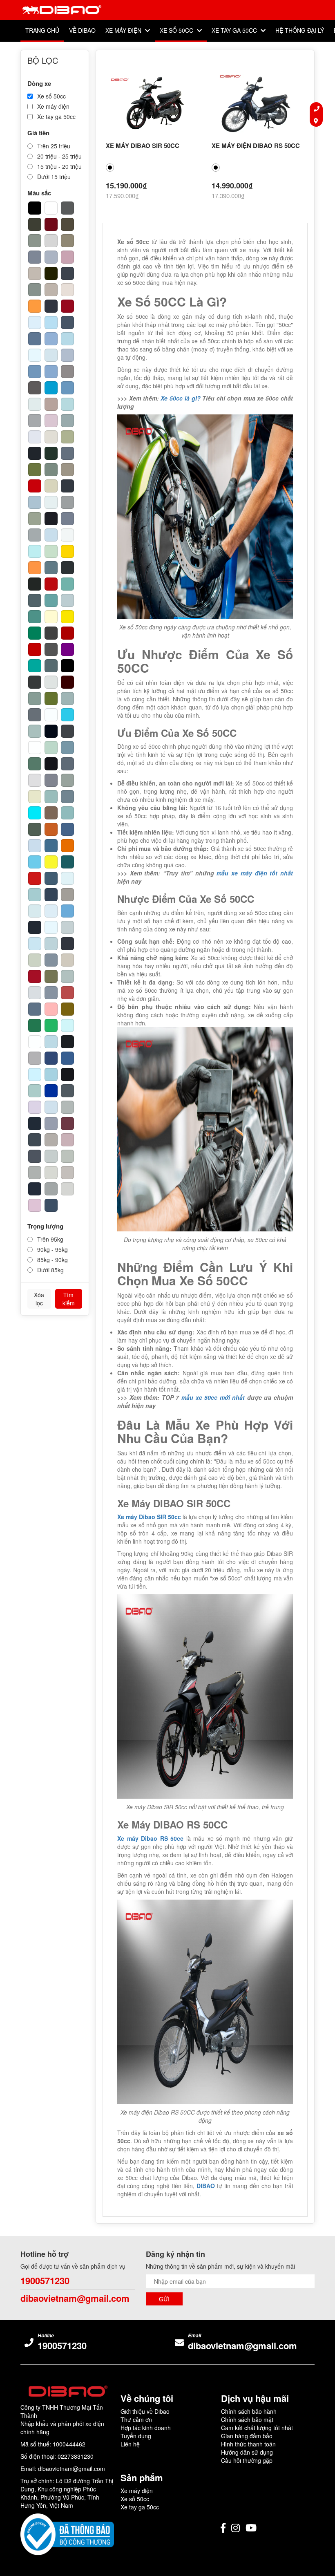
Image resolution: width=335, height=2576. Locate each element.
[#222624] (35, 584)
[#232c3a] (35, 1189)
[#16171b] (67, 1074)
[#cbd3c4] (35, 960)
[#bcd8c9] (51, 748)
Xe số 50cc (177, 30)
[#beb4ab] (51, 290)
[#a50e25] (35, 976)
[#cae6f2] (35, 944)
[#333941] (67, 486)
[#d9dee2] (35, 993)
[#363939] (35, 682)
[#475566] (67, 322)
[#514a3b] (67, 224)
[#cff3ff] (35, 1074)
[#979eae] (51, 1124)
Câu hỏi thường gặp (247, 2460)
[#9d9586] (67, 470)
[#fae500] (67, 617)
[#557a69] (35, 764)
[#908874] (67, 241)
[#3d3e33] (35, 224)
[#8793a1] (51, 993)
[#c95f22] (51, 829)
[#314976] (51, 1058)
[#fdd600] (67, 551)
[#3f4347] (67, 731)
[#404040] (51, 633)
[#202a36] (35, 1124)
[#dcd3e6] (35, 1107)
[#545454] (51, 649)
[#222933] (35, 927)
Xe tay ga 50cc (235, 30)
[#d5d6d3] (67, 1189)
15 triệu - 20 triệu (59, 166)
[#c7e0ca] (51, 551)
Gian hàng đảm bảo (247, 2436)
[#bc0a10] (51, 584)
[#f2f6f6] (67, 535)
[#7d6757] (51, 813)
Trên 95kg (49, 1239)
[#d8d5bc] (51, 486)
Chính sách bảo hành (249, 2411)
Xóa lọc (39, 1299)
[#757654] (51, 976)
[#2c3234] (67, 568)
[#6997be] (67, 388)
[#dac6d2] (51, 421)
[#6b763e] (35, 470)
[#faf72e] (51, 862)
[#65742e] (51, 698)
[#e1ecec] (35, 404)
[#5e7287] (35, 1009)
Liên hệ (130, 2444)
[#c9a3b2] (67, 257)
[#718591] (67, 797)
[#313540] (51, 306)
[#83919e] (51, 960)
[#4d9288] (35, 617)
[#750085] (67, 649)
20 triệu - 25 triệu (59, 156)
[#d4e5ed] (51, 355)
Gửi (164, 2299)
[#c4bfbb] (67, 1173)
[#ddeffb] (35, 322)
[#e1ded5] (51, 437)
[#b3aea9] (51, 1140)
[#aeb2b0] (35, 1173)
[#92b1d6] (51, 339)
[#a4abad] (35, 535)
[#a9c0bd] (35, 731)
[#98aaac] (67, 421)
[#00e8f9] (35, 813)
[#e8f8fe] (51, 927)
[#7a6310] (67, 1009)
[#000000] (35, 208)
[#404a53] (35, 1140)
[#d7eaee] (35, 911)
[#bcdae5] (51, 1042)
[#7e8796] (35, 257)
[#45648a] (67, 829)
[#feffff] (35, 748)
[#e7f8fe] (35, 355)
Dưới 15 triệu (53, 177)
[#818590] (51, 780)
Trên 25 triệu (53, 146)
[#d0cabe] (67, 960)
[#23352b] (51, 453)
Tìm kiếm (69, 1299)
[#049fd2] (51, 388)
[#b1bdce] (67, 355)
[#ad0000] (67, 633)
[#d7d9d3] (51, 1173)
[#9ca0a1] (67, 502)
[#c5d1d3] (67, 927)
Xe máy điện (124, 30)
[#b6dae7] (67, 339)
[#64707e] (67, 453)
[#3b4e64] (51, 1205)
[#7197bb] (35, 372)
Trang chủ (42, 30)
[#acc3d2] (35, 502)
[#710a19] (51, 224)
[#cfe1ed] (51, 1107)
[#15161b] (51, 764)
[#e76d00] (67, 846)
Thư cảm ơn (136, 2419)
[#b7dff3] (51, 322)
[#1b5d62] (67, 862)
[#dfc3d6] (35, 1205)
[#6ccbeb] (35, 862)
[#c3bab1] (35, 273)
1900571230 (45, 2281)
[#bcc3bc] (67, 1156)
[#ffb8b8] (51, 1009)
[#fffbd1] (51, 617)
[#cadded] (35, 846)
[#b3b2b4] (35, 1058)
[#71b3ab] (67, 584)
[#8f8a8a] (67, 372)
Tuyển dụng (136, 2436)
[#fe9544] (35, 568)
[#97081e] (67, 306)
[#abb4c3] (51, 257)
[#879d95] (35, 698)
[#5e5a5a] (35, 388)
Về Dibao (82, 30)
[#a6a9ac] (35, 421)
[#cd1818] (35, 878)
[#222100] (51, 273)
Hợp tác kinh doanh (146, 2428)
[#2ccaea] (67, 715)
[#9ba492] (35, 519)
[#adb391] (67, 437)
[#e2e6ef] (35, 437)
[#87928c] (35, 290)
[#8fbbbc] (67, 813)
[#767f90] (67, 519)
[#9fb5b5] (67, 698)
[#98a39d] (67, 780)
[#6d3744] (67, 1124)
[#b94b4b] (67, 993)
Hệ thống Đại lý (300, 30)
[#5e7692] (35, 339)
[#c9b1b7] (67, 1140)
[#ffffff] (51, 208)
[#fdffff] (35, 1042)
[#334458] (51, 895)
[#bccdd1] (67, 600)
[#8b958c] (35, 241)
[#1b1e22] (67, 1042)
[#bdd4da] (51, 944)
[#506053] (35, 829)
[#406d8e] (51, 846)
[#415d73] (51, 878)
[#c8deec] (51, 535)
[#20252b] (35, 453)
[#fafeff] (51, 715)
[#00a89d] (35, 666)
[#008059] (35, 633)
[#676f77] (35, 715)
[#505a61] (67, 1091)
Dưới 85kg (50, 1270)
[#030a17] (51, 731)
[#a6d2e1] (51, 1074)
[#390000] (67, 682)
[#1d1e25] (51, 519)
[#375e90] (67, 1058)
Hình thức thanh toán (248, 2444)
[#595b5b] (67, 208)
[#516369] (35, 600)
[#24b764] (51, 1025)
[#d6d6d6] (51, 241)
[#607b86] (51, 568)
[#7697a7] (67, 748)
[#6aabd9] (67, 911)
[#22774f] (35, 1025)
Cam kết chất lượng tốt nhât (257, 2428)
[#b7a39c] (51, 404)
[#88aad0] (51, 372)
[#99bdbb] (51, 797)
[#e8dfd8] (67, 290)
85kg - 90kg (52, 1260)
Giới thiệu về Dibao (145, 2411)
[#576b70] (51, 666)
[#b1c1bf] (67, 976)
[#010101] (67, 666)
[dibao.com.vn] (62, 10)
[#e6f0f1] (51, 502)
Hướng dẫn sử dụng (247, 2452)
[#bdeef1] (35, 551)
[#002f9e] (51, 1091)
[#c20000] (35, 649)
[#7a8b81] (51, 470)
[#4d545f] (35, 1156)
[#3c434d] (67, 273)
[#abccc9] (35, 1091)
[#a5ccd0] (35, 895)
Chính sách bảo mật (247, 2419)
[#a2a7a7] (51, 1189)
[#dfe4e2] (51, 682)
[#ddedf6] (51, 911)
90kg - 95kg (52, 1249)
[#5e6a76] (67, 764)
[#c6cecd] (51, 1156)
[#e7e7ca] (35, 797)
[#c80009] (35, 486)
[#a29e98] (67, 895)
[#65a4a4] (51, 600)
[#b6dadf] (67, 404)
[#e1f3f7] (67, 878)
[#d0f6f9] (67, 1025)
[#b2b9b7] (67, 1107)
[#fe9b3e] (35, 306)
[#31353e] (67, 944)
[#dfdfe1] (35, 780)
